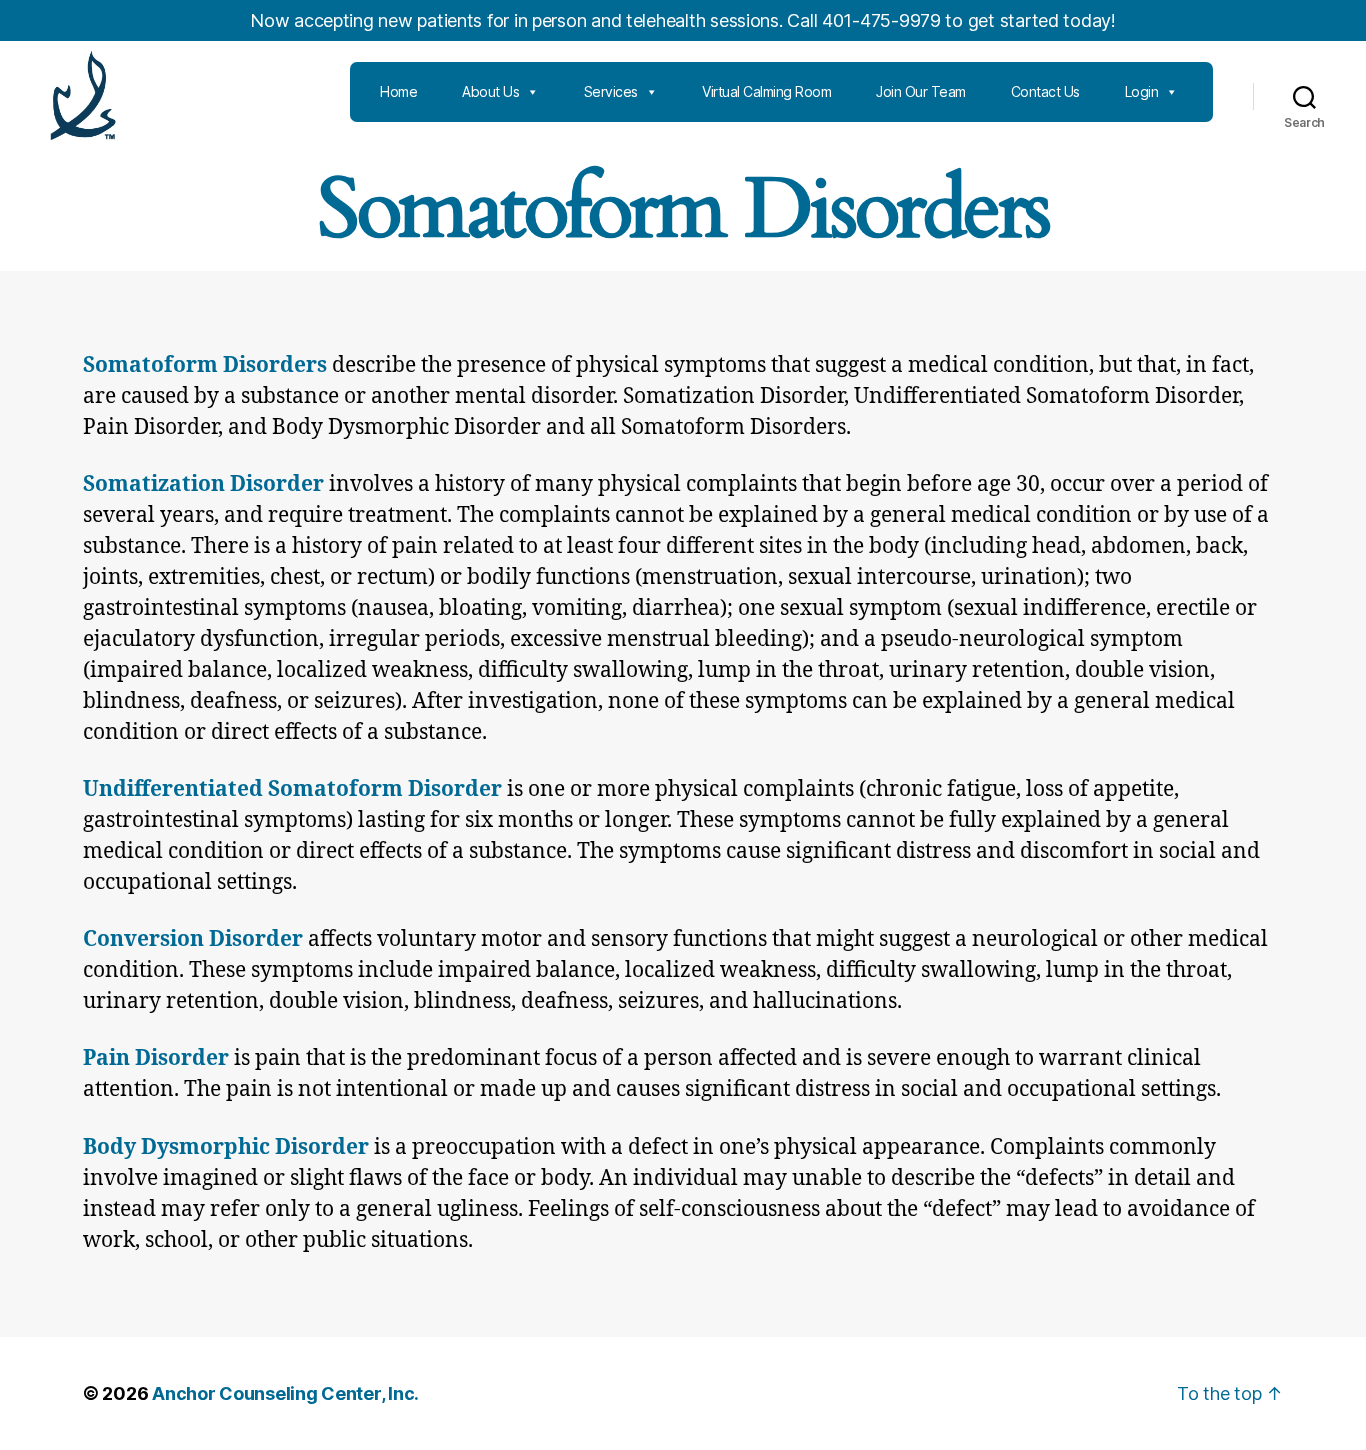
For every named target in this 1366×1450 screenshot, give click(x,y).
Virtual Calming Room (766, 91)
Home (398, 91)
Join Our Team (921, 91)
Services (611, 91)
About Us (490, 91)
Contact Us (1045, 91)
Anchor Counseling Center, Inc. (285, 1393)
